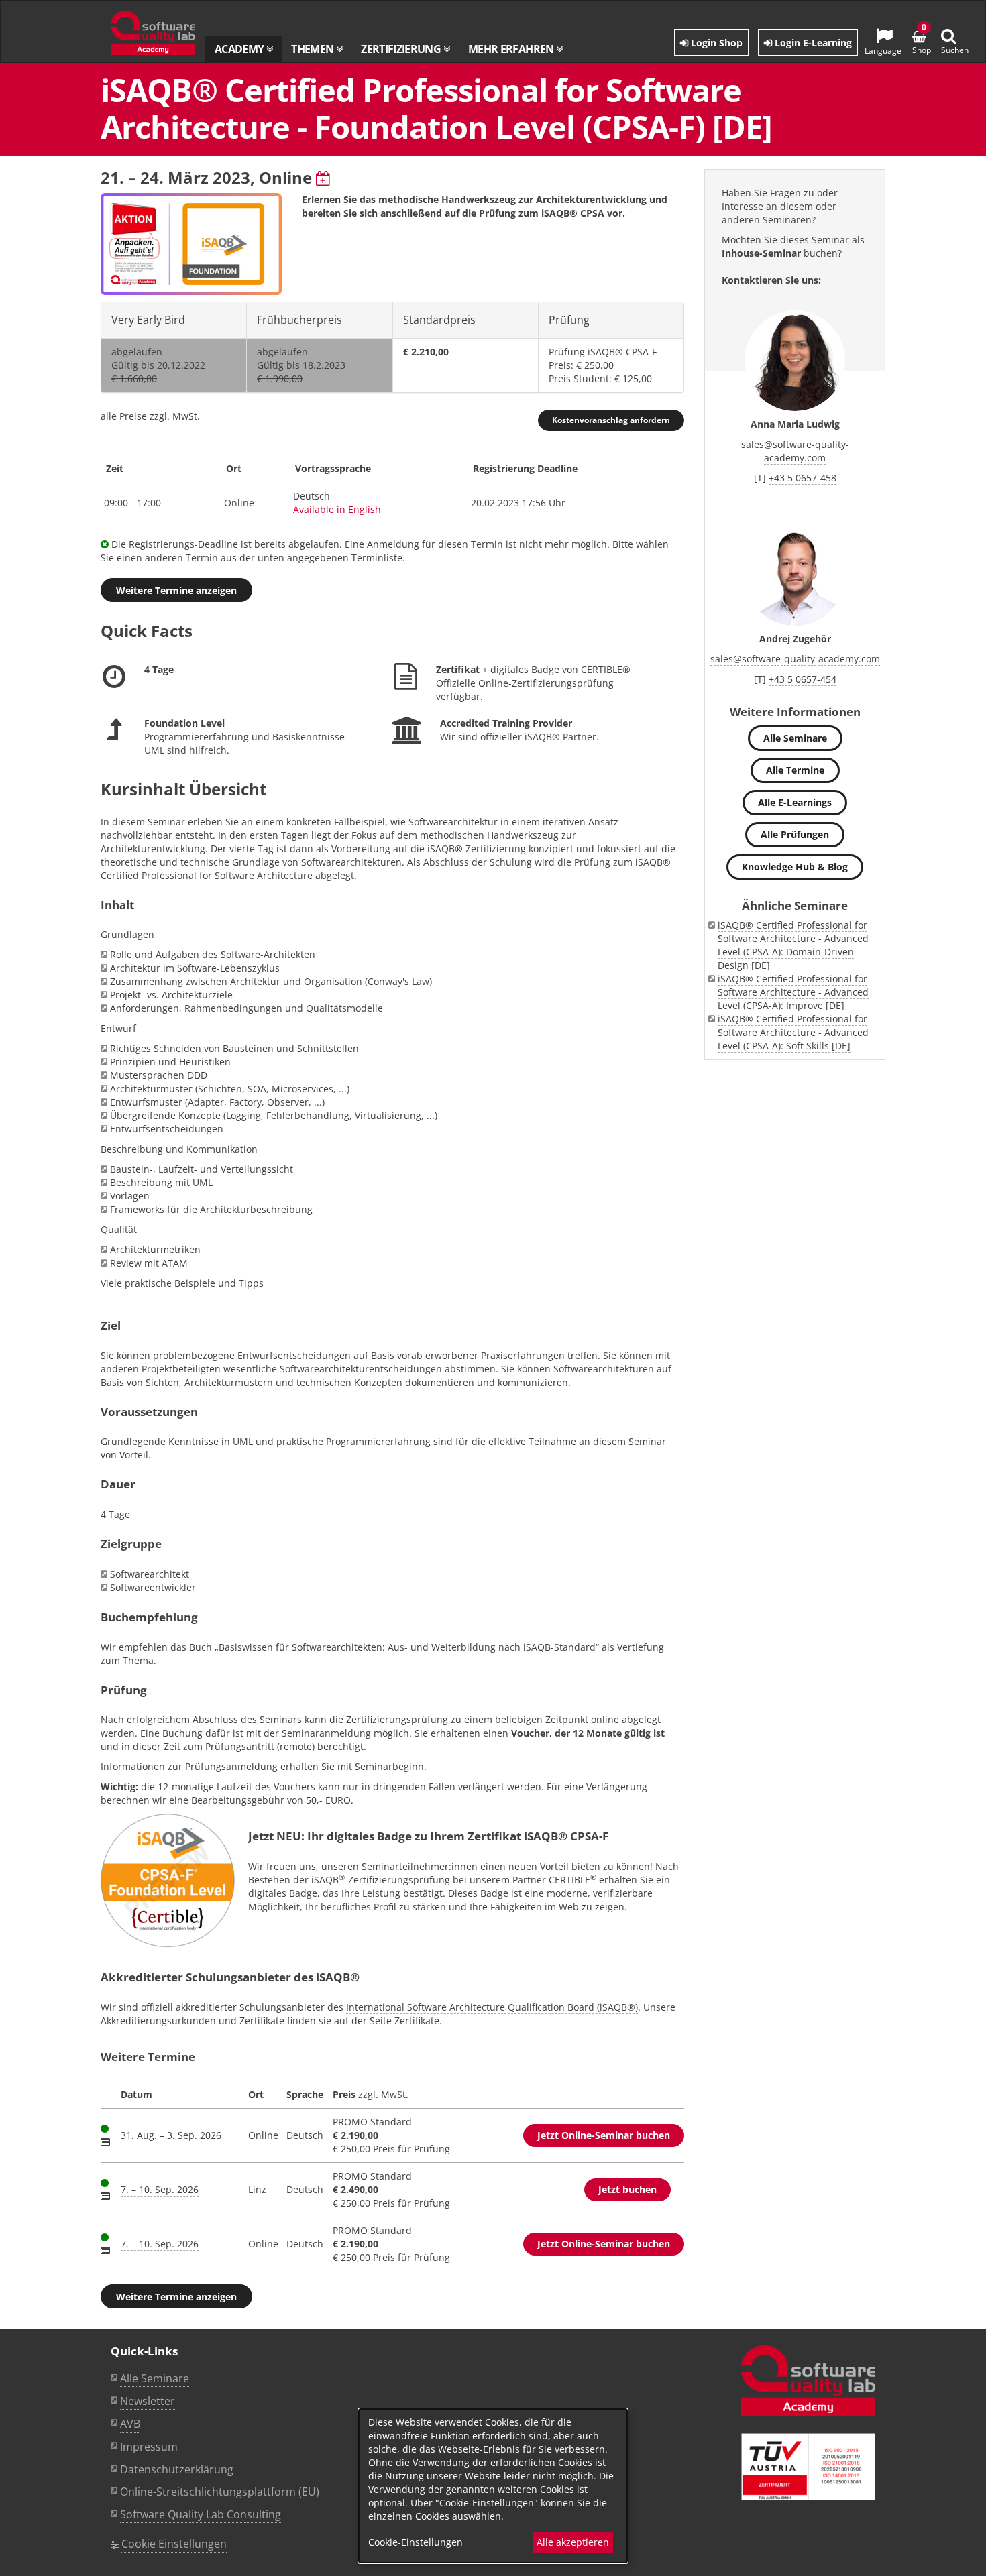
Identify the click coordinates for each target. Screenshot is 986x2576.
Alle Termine (795, 770)
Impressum (149, 2447)
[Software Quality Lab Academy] (808, 2381)
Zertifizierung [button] (402, 49)
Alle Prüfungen (795, 834)
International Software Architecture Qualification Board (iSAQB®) (492, 2007)
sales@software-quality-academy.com (795, 451)
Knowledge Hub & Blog (795, 867)
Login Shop (715, 43)
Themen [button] (314, 49)
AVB (130, 2424)
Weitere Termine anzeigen (176, 590)
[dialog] (493, 2486)
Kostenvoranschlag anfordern (611, 420)
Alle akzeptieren (573, 2542)
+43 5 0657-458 (803, 478)
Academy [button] (240, 49)
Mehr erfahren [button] (512, 49)
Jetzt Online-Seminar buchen (604, 2135)
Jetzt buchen (627, 2189)
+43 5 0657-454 (803, 679)
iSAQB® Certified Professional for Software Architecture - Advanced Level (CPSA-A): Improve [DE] (793, 992)
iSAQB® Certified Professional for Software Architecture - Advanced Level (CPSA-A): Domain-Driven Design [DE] (793, 945)
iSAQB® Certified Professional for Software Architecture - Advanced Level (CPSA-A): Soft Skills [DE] (793, 1032)
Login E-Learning (812, 43)
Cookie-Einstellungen (416, 2542)
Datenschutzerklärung (177, 2469)
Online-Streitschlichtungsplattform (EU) (220, 2492)
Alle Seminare (795, 738)
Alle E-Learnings (795, 802)
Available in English (337, 509)
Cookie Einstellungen (174, 2544)
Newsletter (148, 2401)
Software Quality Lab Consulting (201, 2514)
